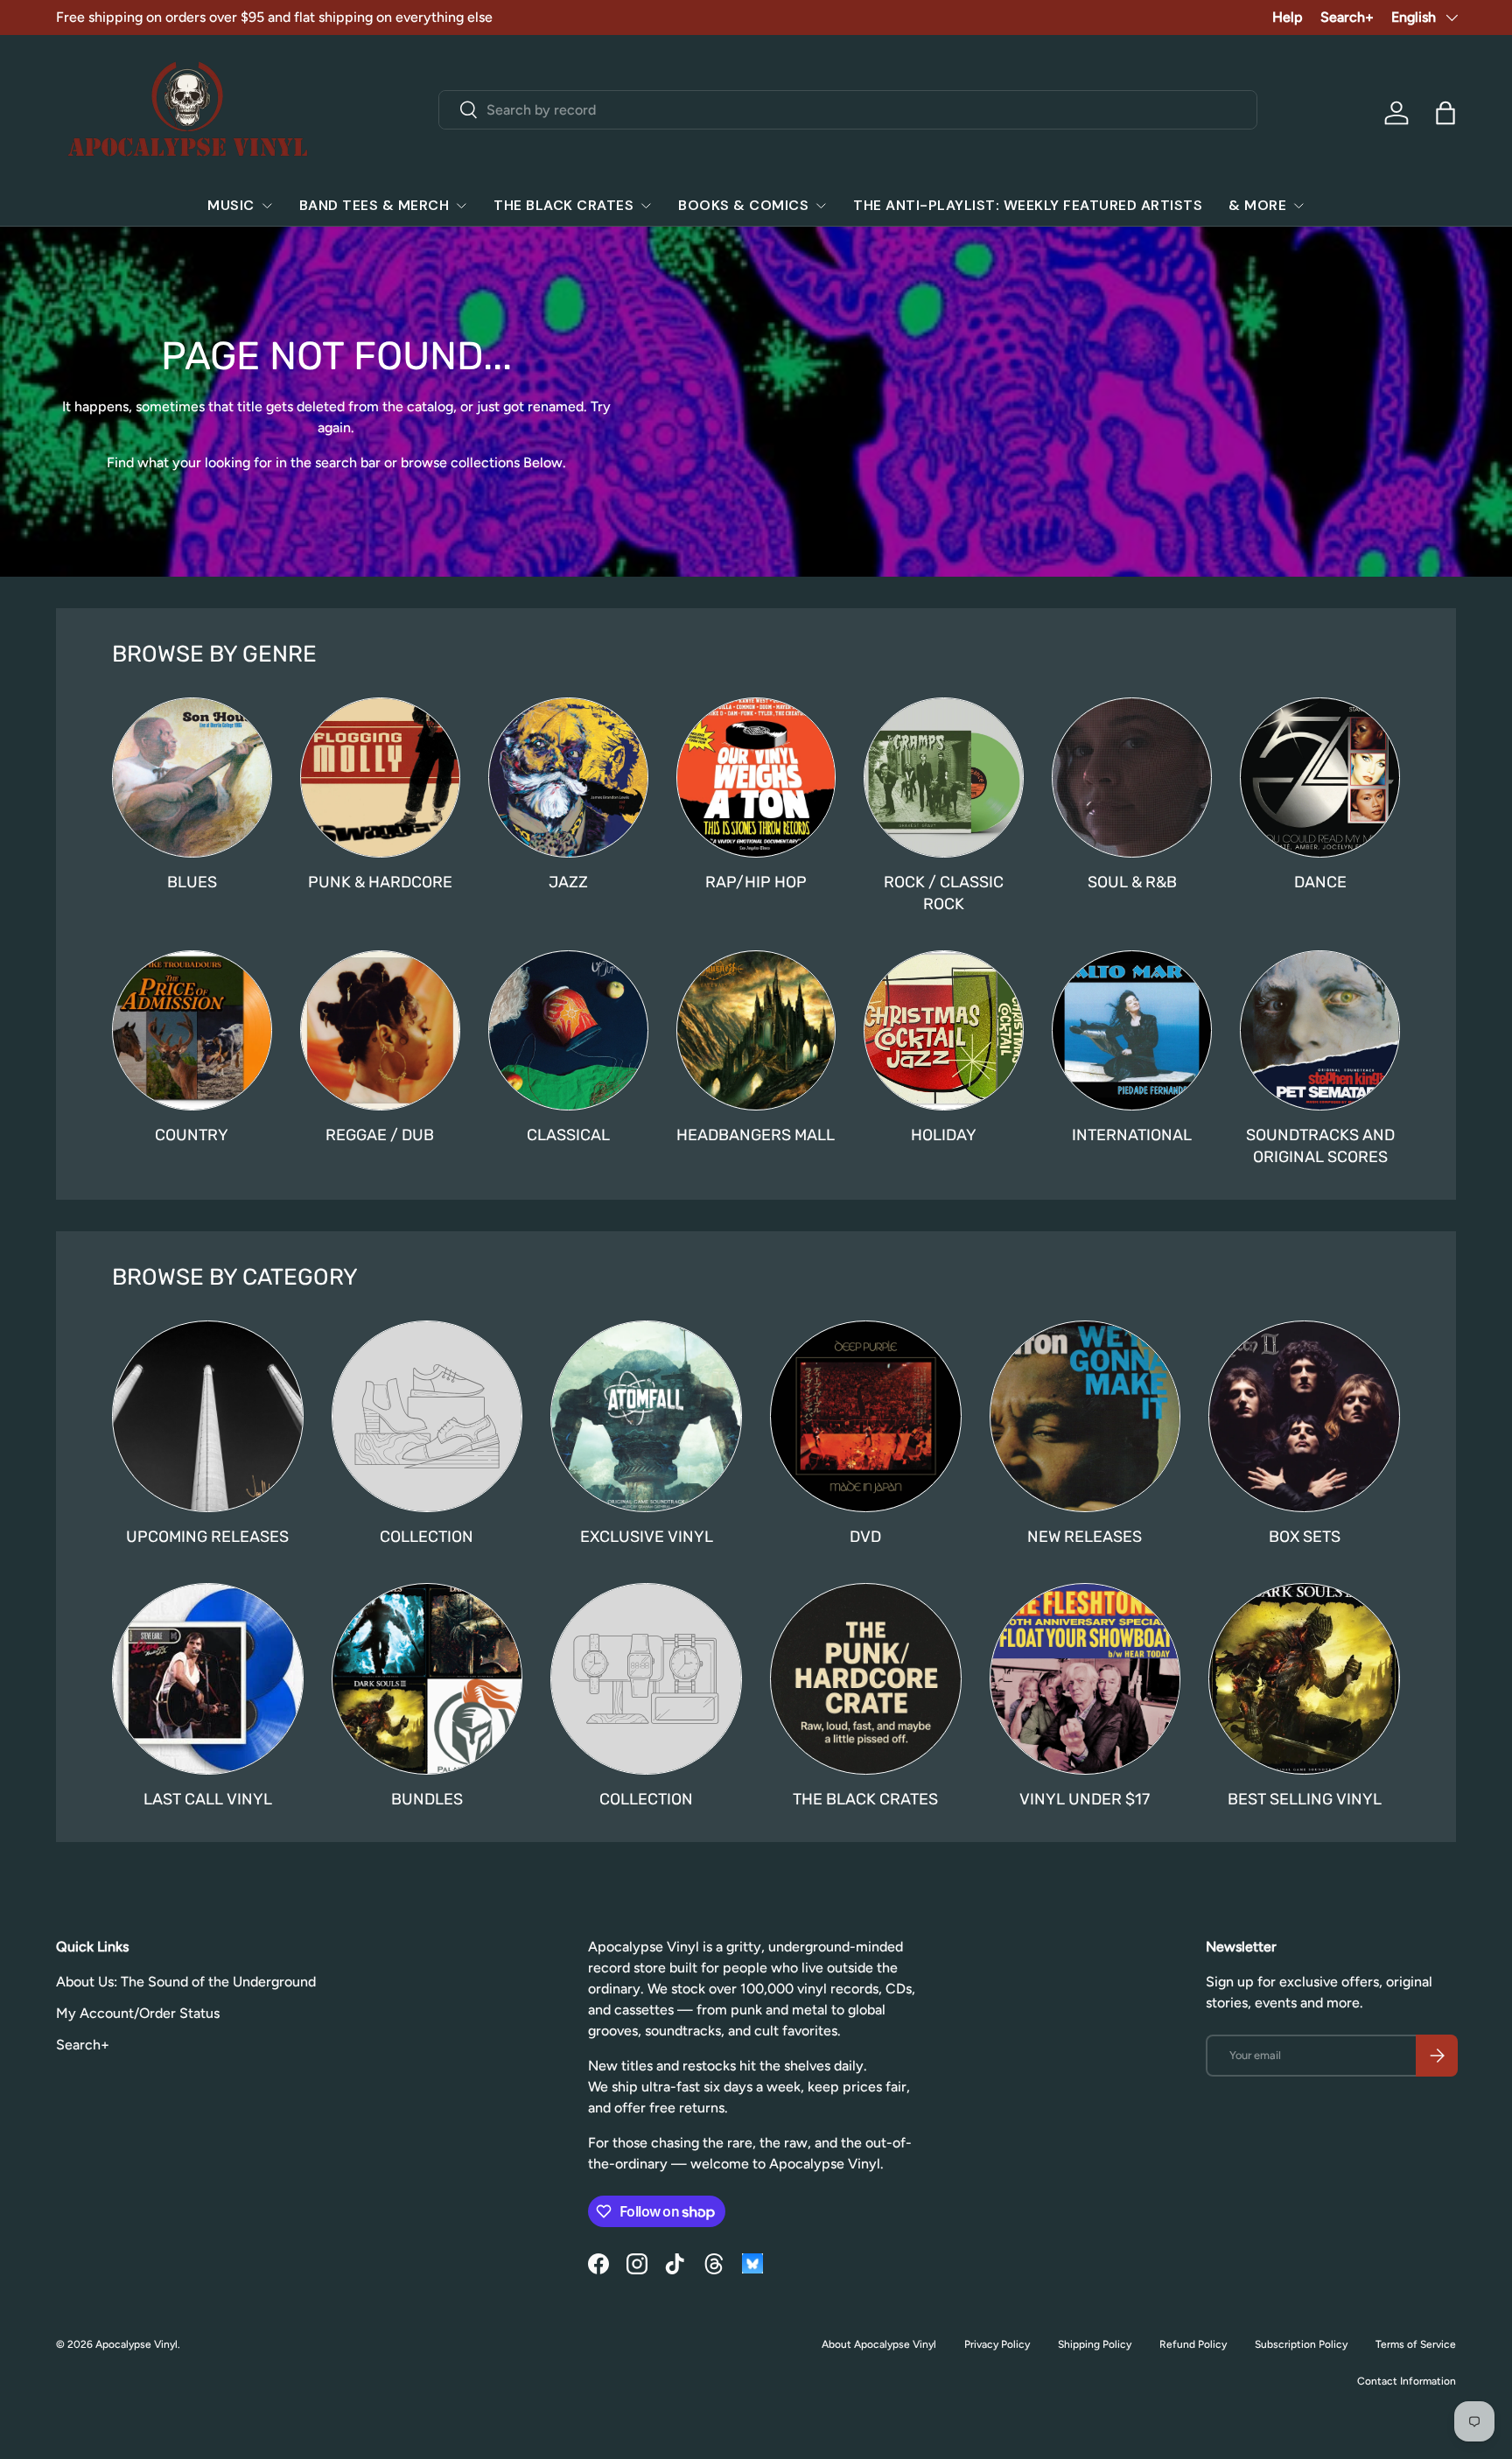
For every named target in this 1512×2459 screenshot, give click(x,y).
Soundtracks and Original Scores (1320, 1146)
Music (231, 205)
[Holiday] (944, 1030)
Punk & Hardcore (380, 882)
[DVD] (866, 1416)
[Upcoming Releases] (208, 1416)
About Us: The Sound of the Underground (186, 1982)
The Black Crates (563, 205)
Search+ (1347, 17)
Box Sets (1305, 1537)
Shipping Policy (1095, 2344)
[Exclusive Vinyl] (646, 1416)
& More (1257, 205)
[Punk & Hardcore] (380, 778)
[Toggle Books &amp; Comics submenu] (821, 206)
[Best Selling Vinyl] (1304, 1679)
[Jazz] (568, 778)
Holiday (944, 1135)
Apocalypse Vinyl (136, 2344)
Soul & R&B (1132, 882)
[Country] (192, 1030)
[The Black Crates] (866, 1679)
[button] (1445, 113)
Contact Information (1407, 2381)
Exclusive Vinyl (647, 1537)
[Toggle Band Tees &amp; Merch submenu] (461, 206)
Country (192, 1135)
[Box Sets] (1304, 1416)
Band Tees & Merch (374, 205)
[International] (1132, 1030)
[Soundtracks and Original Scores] (1320, 1030)
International (1132, 1135)
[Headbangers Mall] (756, 1030)
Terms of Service (1416, 2344)
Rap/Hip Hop (756, 882)
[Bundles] (427, 1679)
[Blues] (192, 778)
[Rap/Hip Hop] (756, 778)
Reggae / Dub (380, 1135)
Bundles (427, 1799)
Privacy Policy (997, 2344)
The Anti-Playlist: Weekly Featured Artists (1028, 205)
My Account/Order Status (138, 2013)
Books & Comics (743, 205)
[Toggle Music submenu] (267, 206)
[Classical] (568, 1030)
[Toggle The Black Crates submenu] (646, 206)
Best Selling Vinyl (1305, 1799)
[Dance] (1320, 778)
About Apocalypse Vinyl (879, 2344)
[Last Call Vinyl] (208, 1679)
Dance (1320, 882)
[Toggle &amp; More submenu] (1298, 206)
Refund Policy (1193, 2344)
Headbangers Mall (756, 1135)
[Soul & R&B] (1132, 778)
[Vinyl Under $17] (1085, 1679)
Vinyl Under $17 (1085, 1799)
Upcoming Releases (207, 1537)
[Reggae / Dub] (380, 1030)
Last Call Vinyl (208, 1799)
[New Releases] (1085, 1416)
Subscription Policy (1301, 2344)
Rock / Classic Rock (944, 893)
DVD (865, 1537)
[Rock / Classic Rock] (944, 778)
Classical (568, 1135)
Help (1288, 17)
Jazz (568, 882)
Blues (192, 882)
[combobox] (848, 110)
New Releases (1085, 1537)
